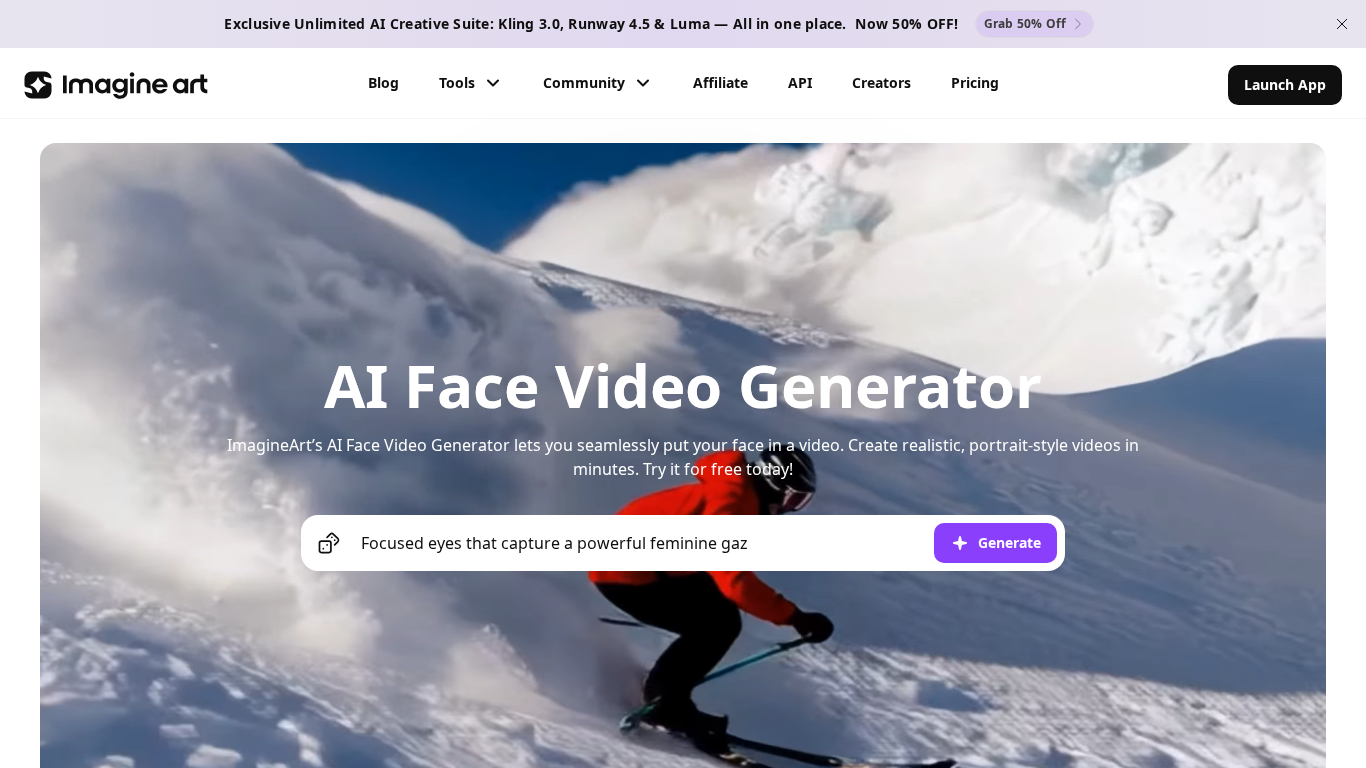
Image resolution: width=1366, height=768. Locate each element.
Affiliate (720, 82)
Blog (383, 82)
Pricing (975, 82)
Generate (1009, 542)
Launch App (1285, 84)
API (800, 82)
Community (584, 82)
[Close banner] (1342, 24)
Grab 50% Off (1025, 23)
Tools (457, 82)
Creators (881, 82)
